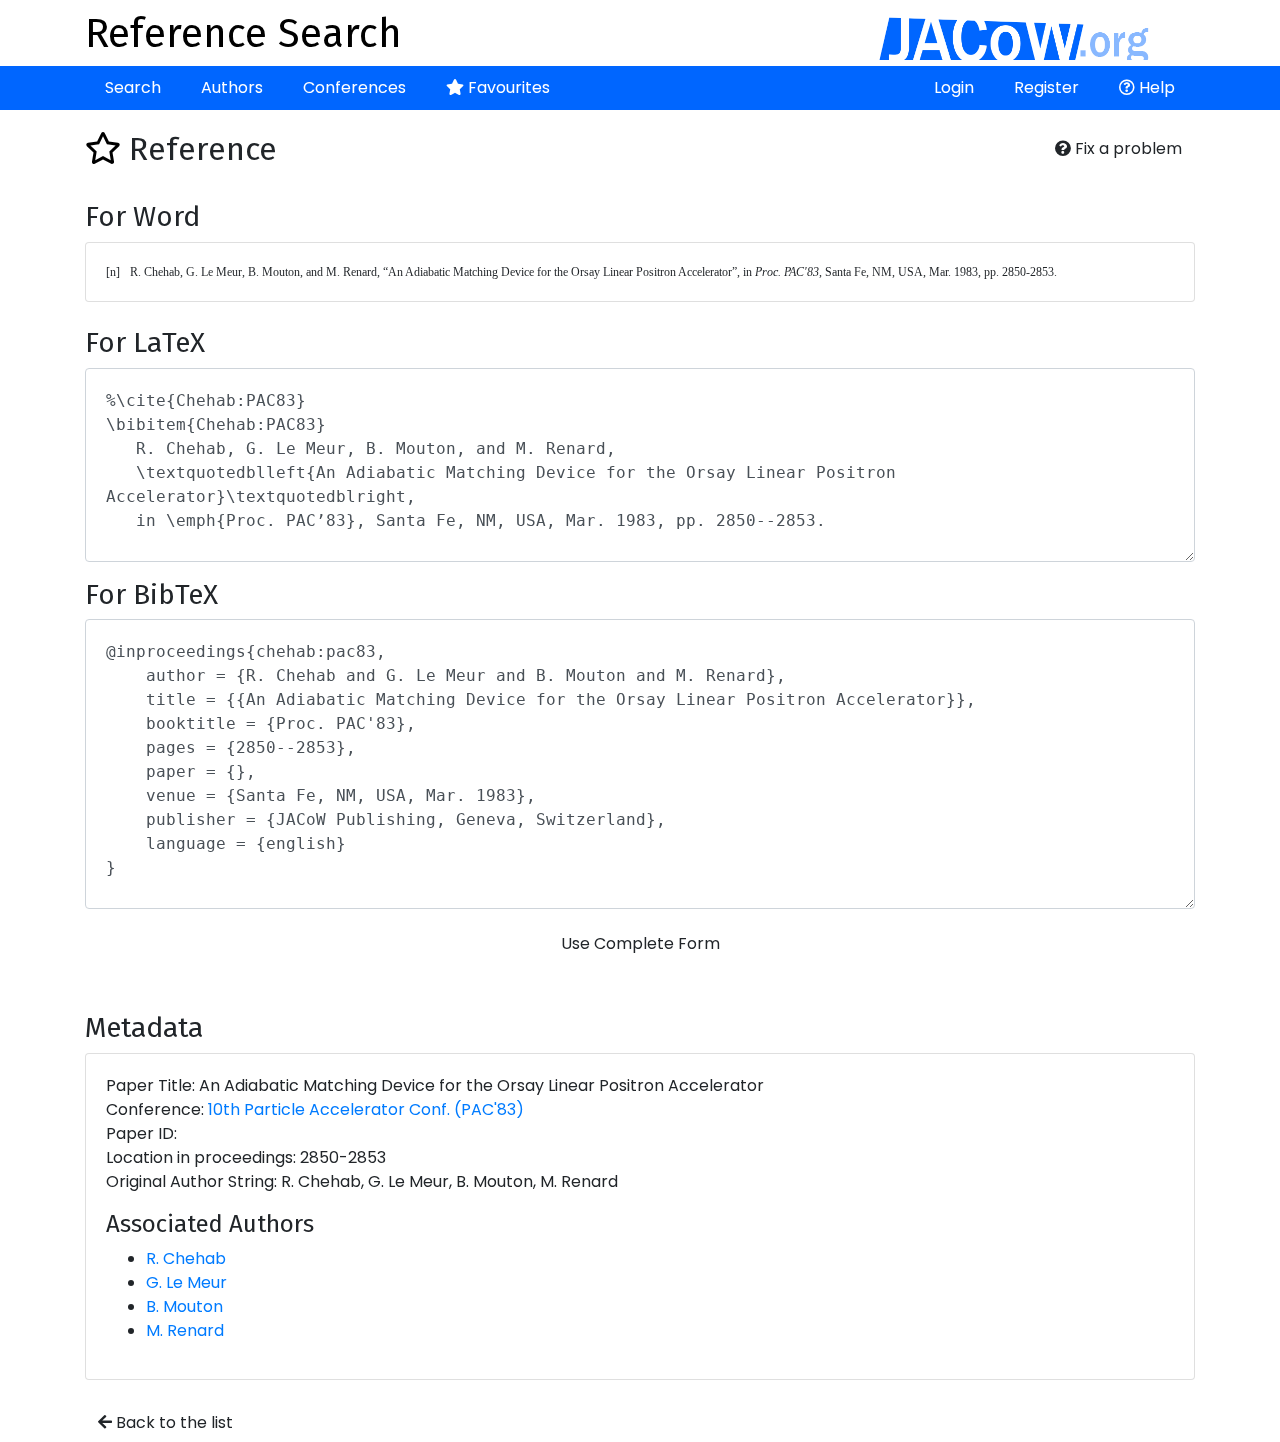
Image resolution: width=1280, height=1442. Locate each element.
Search (133, 87)
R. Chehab (186, 1258)
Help (1155, 87)
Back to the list (172, 1422)
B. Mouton (184, 1306)
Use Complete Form (640, 943)
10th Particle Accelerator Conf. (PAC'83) (366, 1109)
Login (954, 87)
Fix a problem (1126, 148)
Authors (232, 87)
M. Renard (185, 1330)
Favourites (507, 87)
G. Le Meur (186, 1282)
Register (1046, 87)
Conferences (354, 87)
